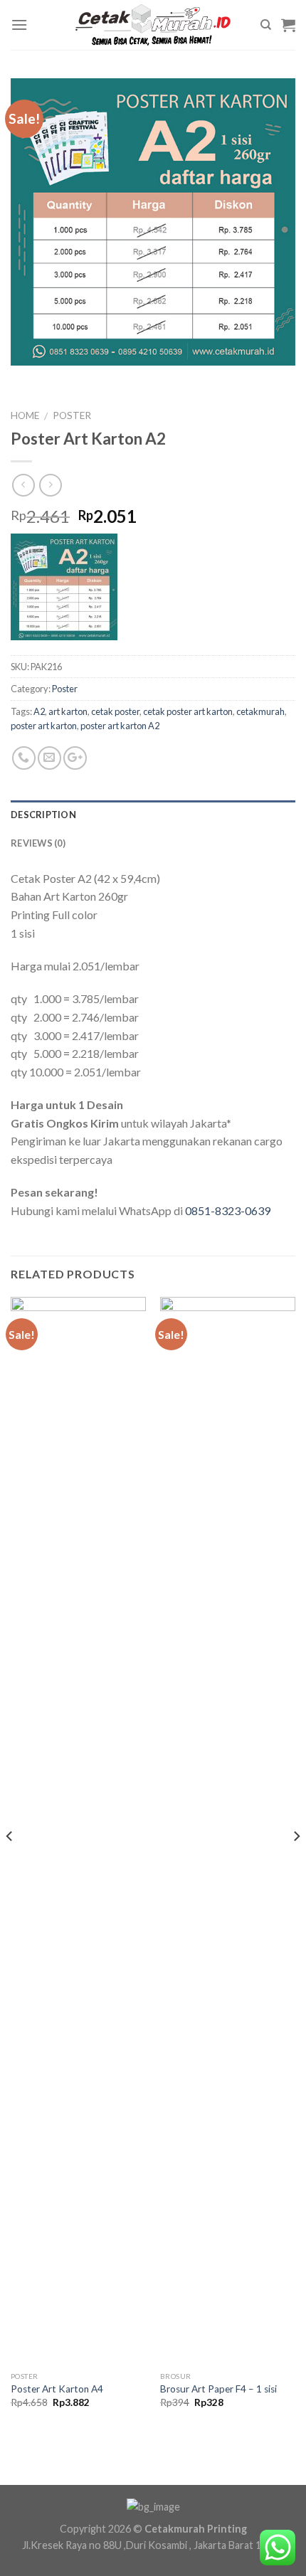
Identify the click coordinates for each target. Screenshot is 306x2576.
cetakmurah (260, 711)
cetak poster (115, 711)
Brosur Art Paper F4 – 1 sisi (218, 2389)
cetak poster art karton (188, 711)
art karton (68, 711)
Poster (72, 415)
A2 (39, 711)
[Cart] (288, 25)
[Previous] (10, 1864)
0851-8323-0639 (228, 1210)
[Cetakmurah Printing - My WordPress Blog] (153, 25)
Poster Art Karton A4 (57, 2389)
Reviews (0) (38, 843)
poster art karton (44, 726)
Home (25, 415)
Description (43, 815)
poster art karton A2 (120, 726)
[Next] (296, 1864)
